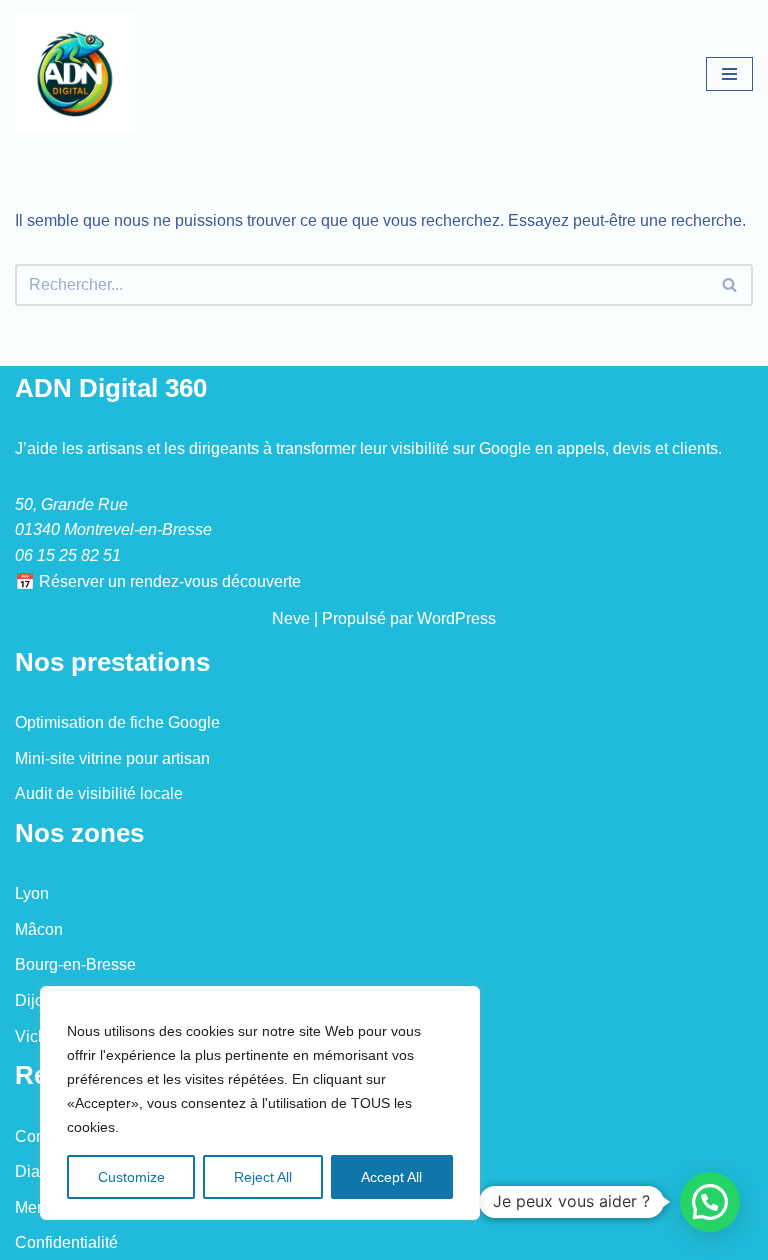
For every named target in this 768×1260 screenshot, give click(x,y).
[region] (260, 1103)
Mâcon (39, 929)
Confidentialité (66, 1242)
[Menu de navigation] (729, 74)
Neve (291, 618)
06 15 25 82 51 (68, 555)
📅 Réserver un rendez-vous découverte (158, 581)
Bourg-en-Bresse (75, 964)
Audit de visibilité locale (99, 793)
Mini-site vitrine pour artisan (112, 758)
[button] (710, 1202)
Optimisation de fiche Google (117, 722)
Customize (131, 1177)
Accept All (391, 1177)
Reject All (263, 1177)
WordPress (456, 618)
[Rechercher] (730, 285)
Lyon (32, 893)
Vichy (35, 1036)
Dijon (34, 1000)
